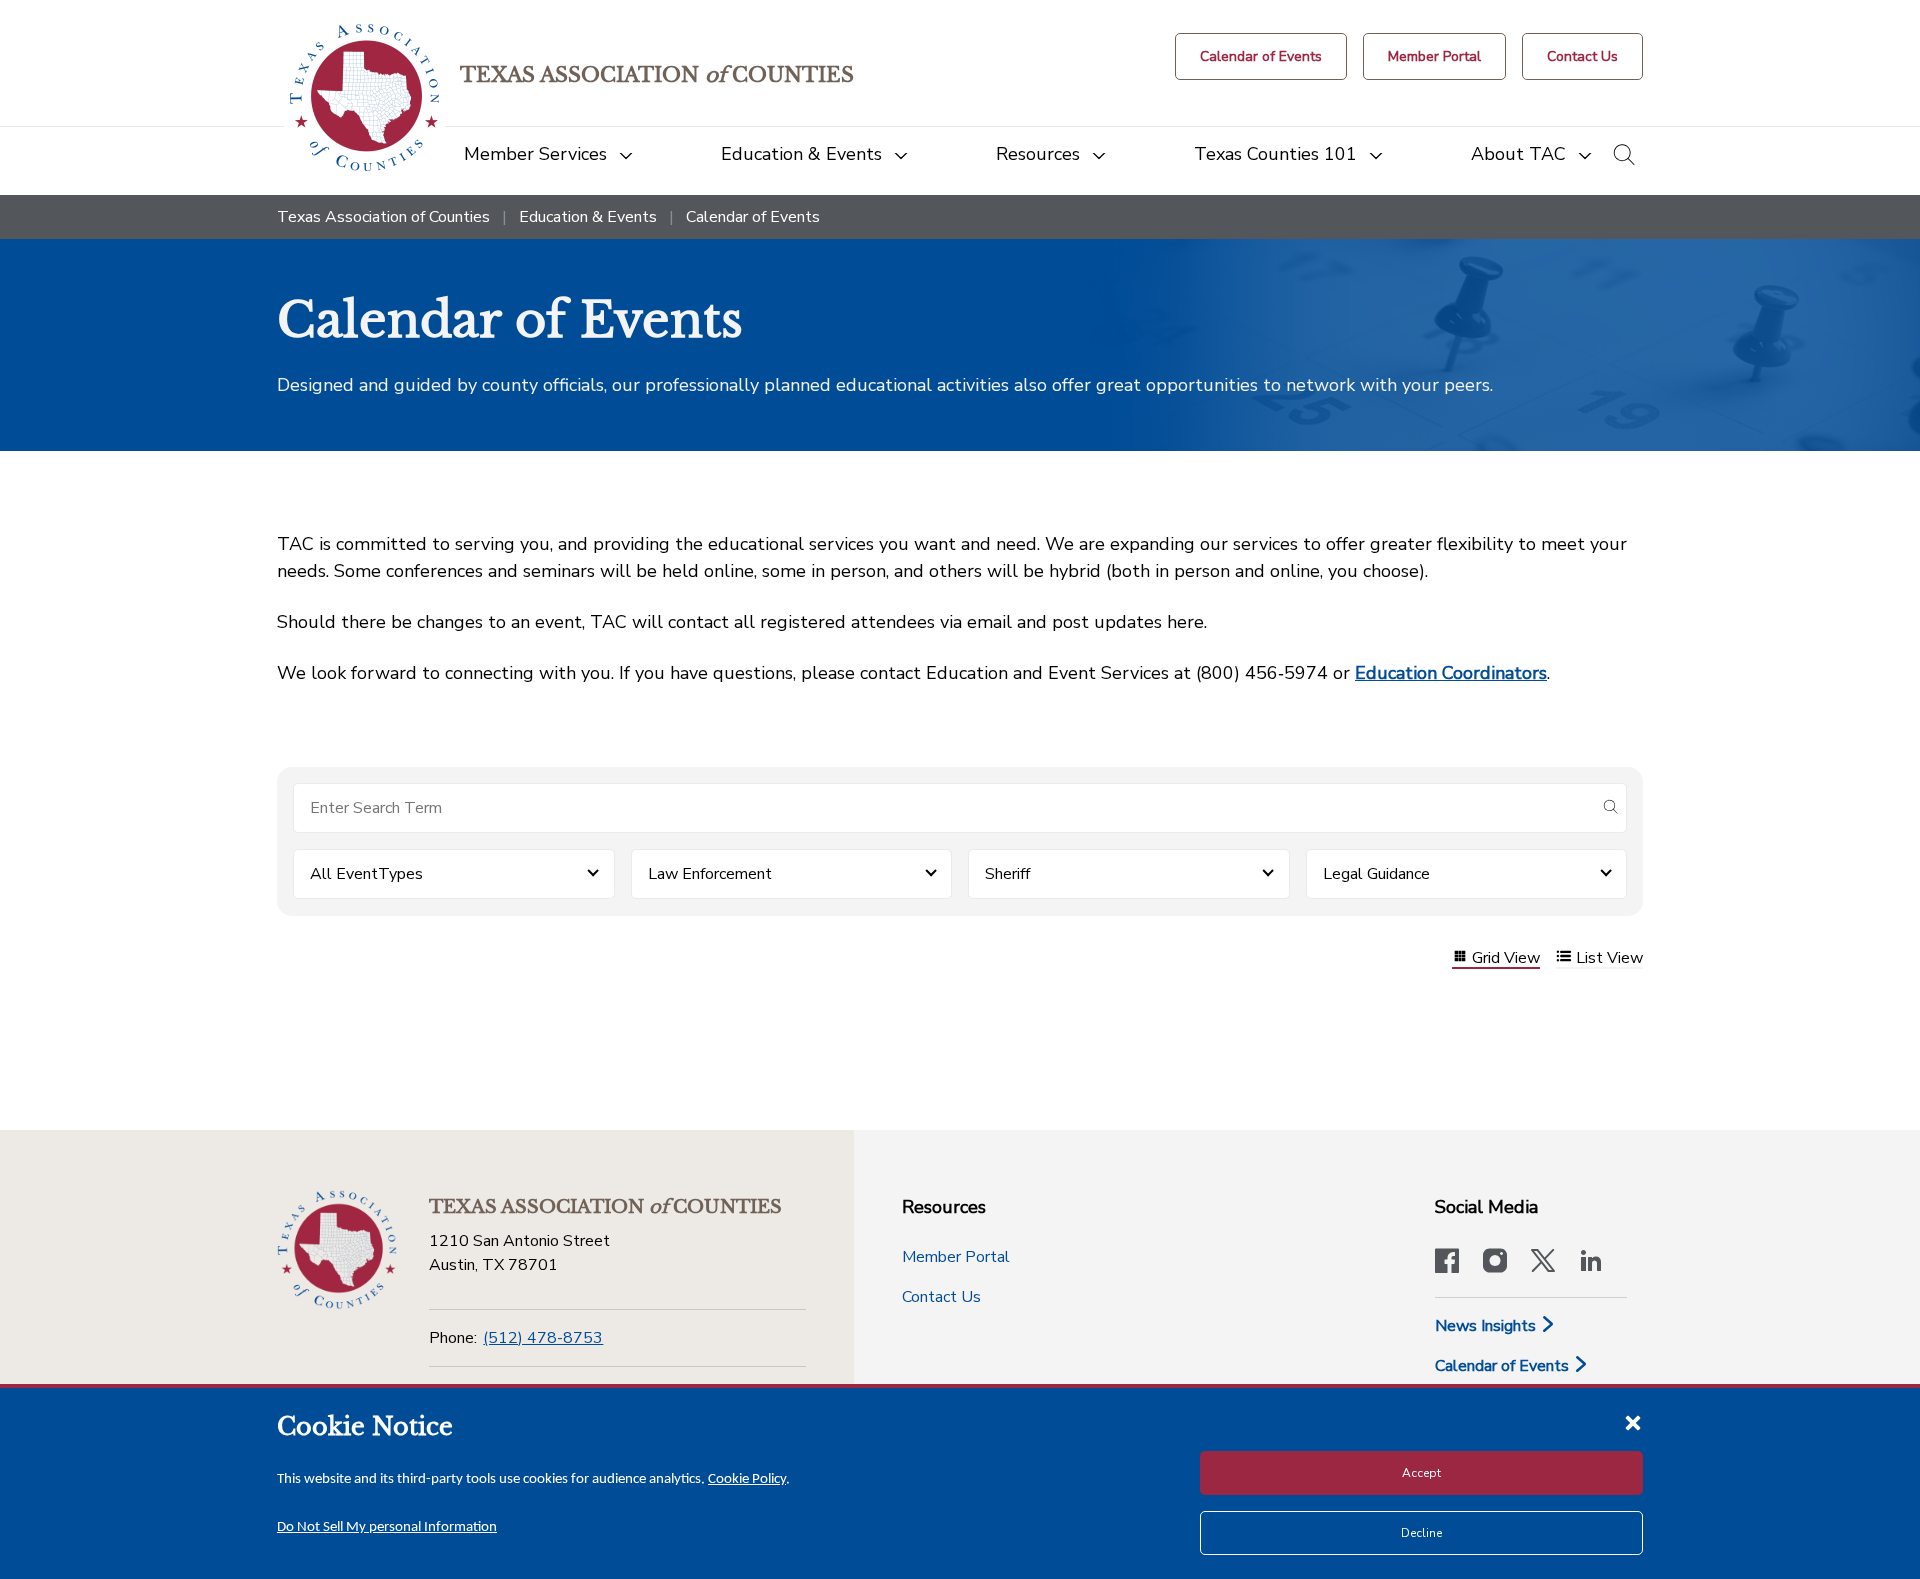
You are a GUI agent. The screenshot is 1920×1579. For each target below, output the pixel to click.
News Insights (1487, 1326)
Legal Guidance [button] (1376, 874)
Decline (1421, 1533)
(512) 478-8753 (543, 1338)
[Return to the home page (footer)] (337, 1250)
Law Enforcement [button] (710, 874)
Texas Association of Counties (383, 217)
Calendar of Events (1504, 1366)
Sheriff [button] (1007, 874)
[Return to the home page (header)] (364, 97)
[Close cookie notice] (1633, 1422)
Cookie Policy (747, 1479)
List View (1609, 958)
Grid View (1506, 958)
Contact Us (941, 1297)
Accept (1421, 1473)
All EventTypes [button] (366, 874)
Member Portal (956, 1257)
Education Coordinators (1451, 673)
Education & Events (588, 217)
